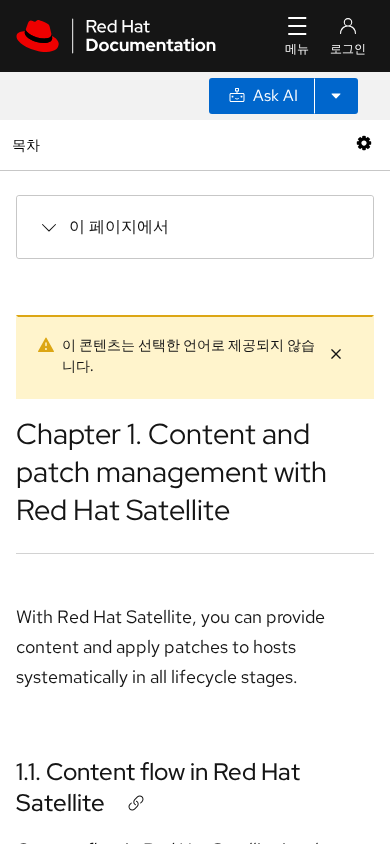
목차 (28, 144)
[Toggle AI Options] (336, 96)
